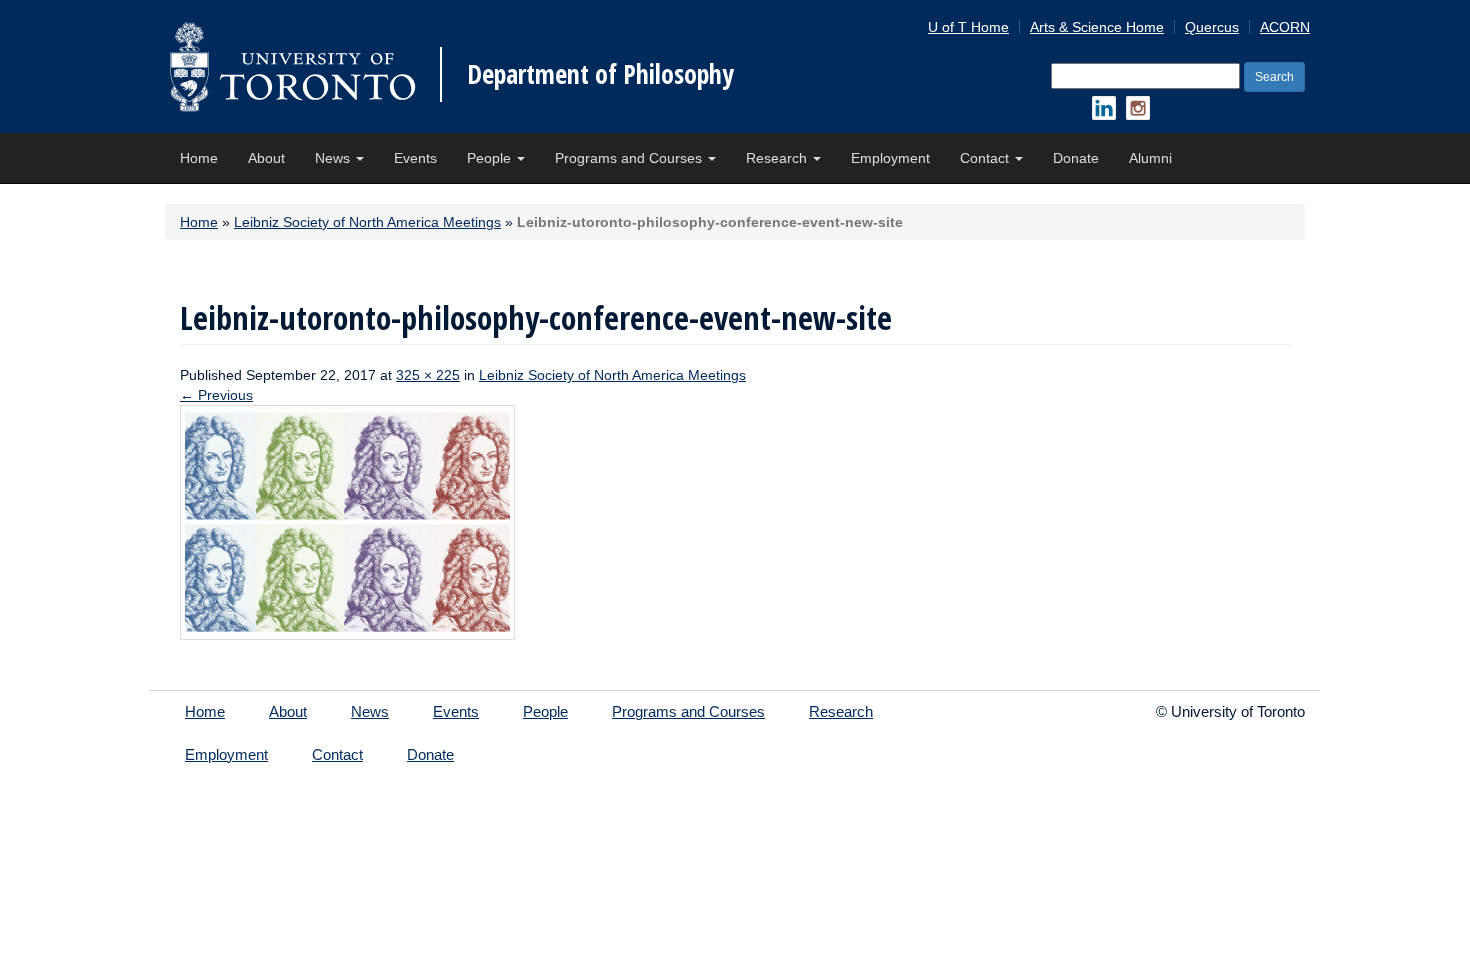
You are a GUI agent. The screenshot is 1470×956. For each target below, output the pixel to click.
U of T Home (968, 27)
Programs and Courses (630, 158)
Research (778, 158)
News (334, 158)
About (266, 158)
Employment (890, 158)
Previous (216, 395)
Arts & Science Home (1097, 27)
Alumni (1150, 158)
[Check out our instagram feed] (1138, 108)
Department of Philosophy (600, 74)
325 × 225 (428, 375)
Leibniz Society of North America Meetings (367, 222)
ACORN (1285, 27)
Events (415, 158)
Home (199, 158)
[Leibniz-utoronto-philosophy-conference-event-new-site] (347, 521)
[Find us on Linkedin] (1104, 108)
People (491, 158)
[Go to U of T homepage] (292, 66)
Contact (986, 158)
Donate (1076, 158)
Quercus (1212, 27)
